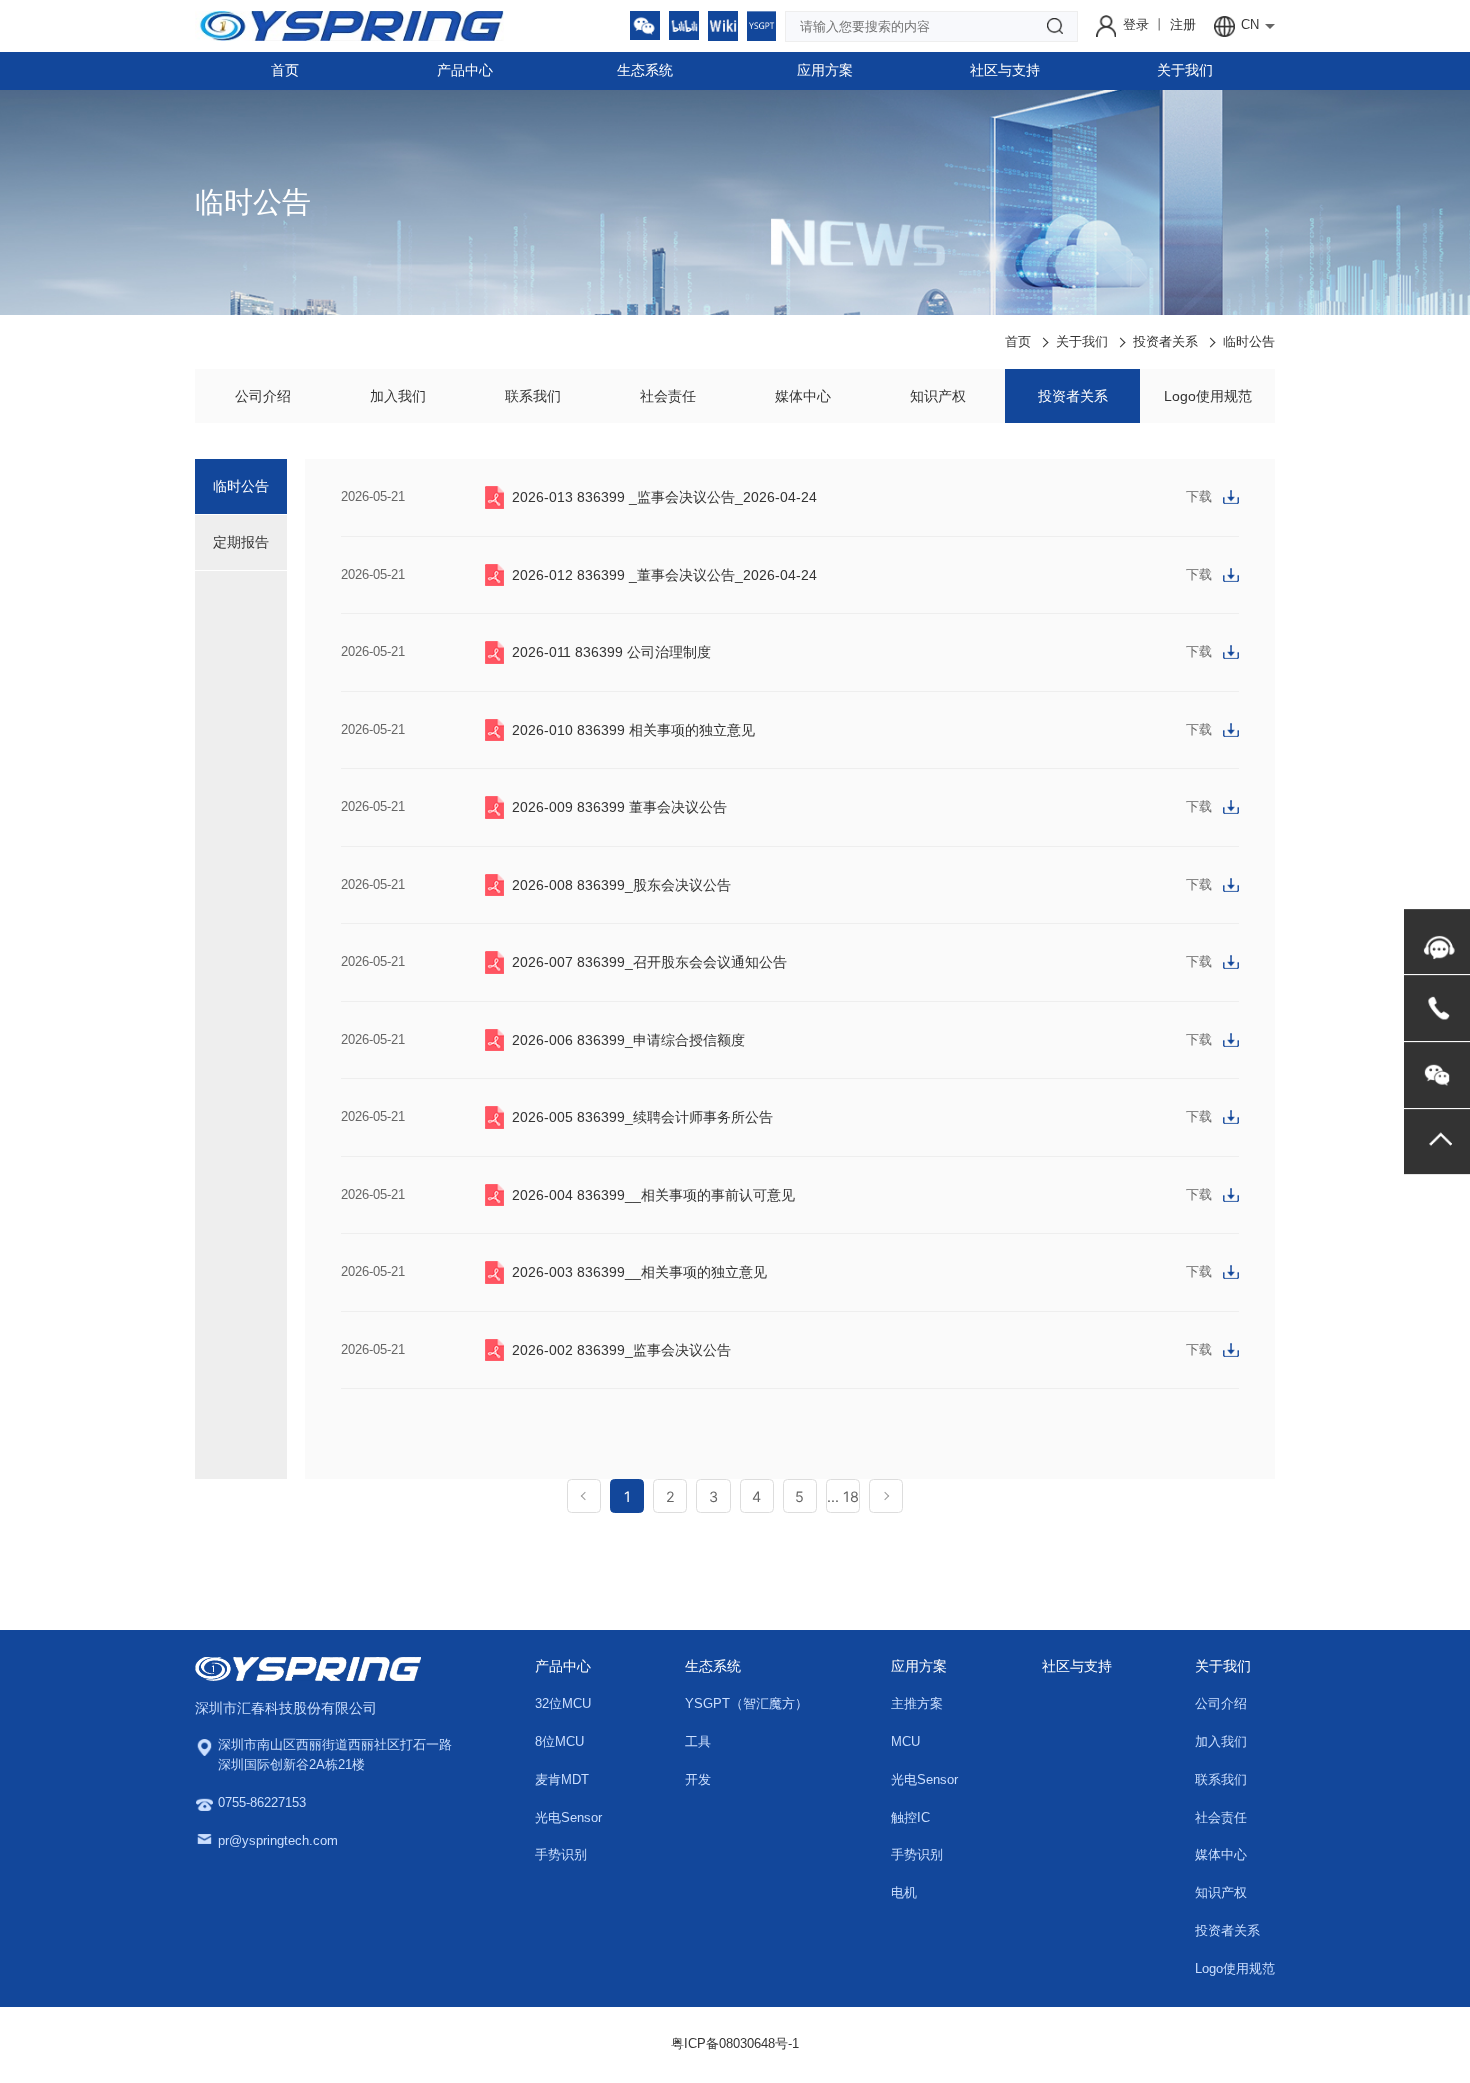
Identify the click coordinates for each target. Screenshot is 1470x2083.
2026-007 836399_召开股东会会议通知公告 (649, 962)
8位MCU (559, 1742)
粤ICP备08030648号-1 (735, 2044)
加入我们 (398, 396)
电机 (904, 1893)
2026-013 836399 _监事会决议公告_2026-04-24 (664, 497)
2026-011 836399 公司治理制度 (611, 652)
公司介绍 (263, 396)
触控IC (910, 1818)
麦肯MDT (562, 1780)
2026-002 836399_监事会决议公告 (621, 1350)
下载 (1199, 497)
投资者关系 (1165, 342)
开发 (698, 1780)
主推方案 (917, 1704)
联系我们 (533, 396)
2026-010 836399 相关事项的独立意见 (633, 730)
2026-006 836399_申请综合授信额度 (628, 1040)
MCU (905, 1742)
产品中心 (465, 70)
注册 (1183, 25)
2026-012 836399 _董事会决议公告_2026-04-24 (664, 575)
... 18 (843, 1496)
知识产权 (938, 396)
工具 (698, 1742)
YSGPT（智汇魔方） (746, 1704)
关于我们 (1185, 70)
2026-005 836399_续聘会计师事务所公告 (642, 1117)
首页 (285, 70)
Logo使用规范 (1208, 396)
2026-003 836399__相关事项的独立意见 (639, 1272)
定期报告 (241, 542)
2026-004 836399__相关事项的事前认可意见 (653, 1195)
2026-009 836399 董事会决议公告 (619, 807)
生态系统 (645, 70)
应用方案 (825, 70)
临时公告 (1249, 342)
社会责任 (668, 396)
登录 (1138, 25)
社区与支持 (1005, 70)
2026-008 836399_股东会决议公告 (621, 885)
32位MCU (563, 1704)
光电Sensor (568, 1818)
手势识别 (561, 1855)
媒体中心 (803, 396)
